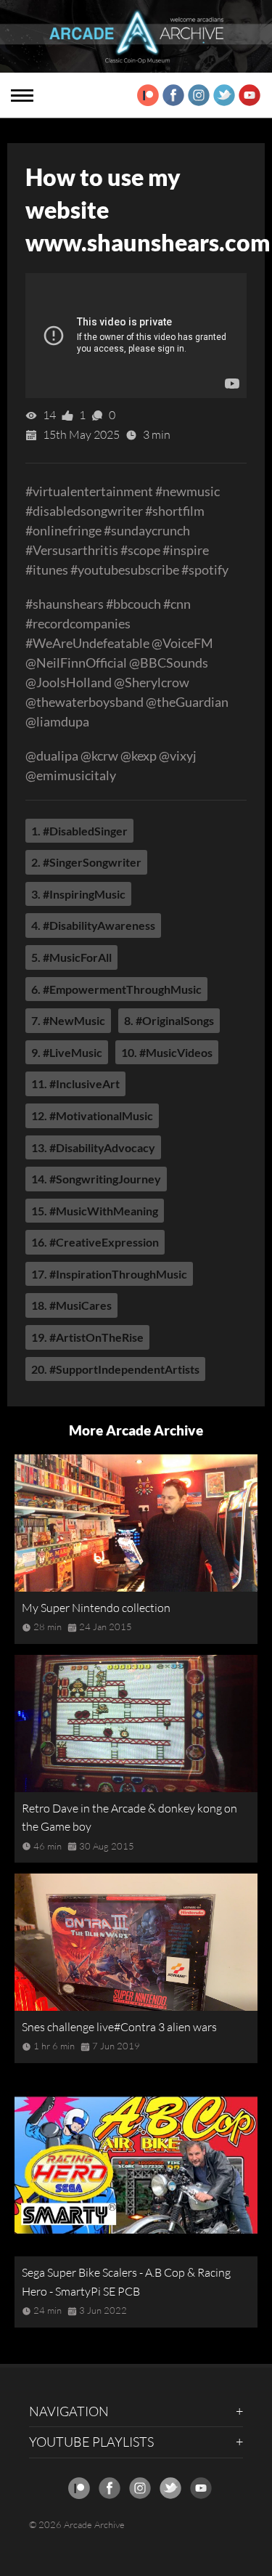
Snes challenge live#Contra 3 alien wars (119, 2027)
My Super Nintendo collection (96, 1608)
